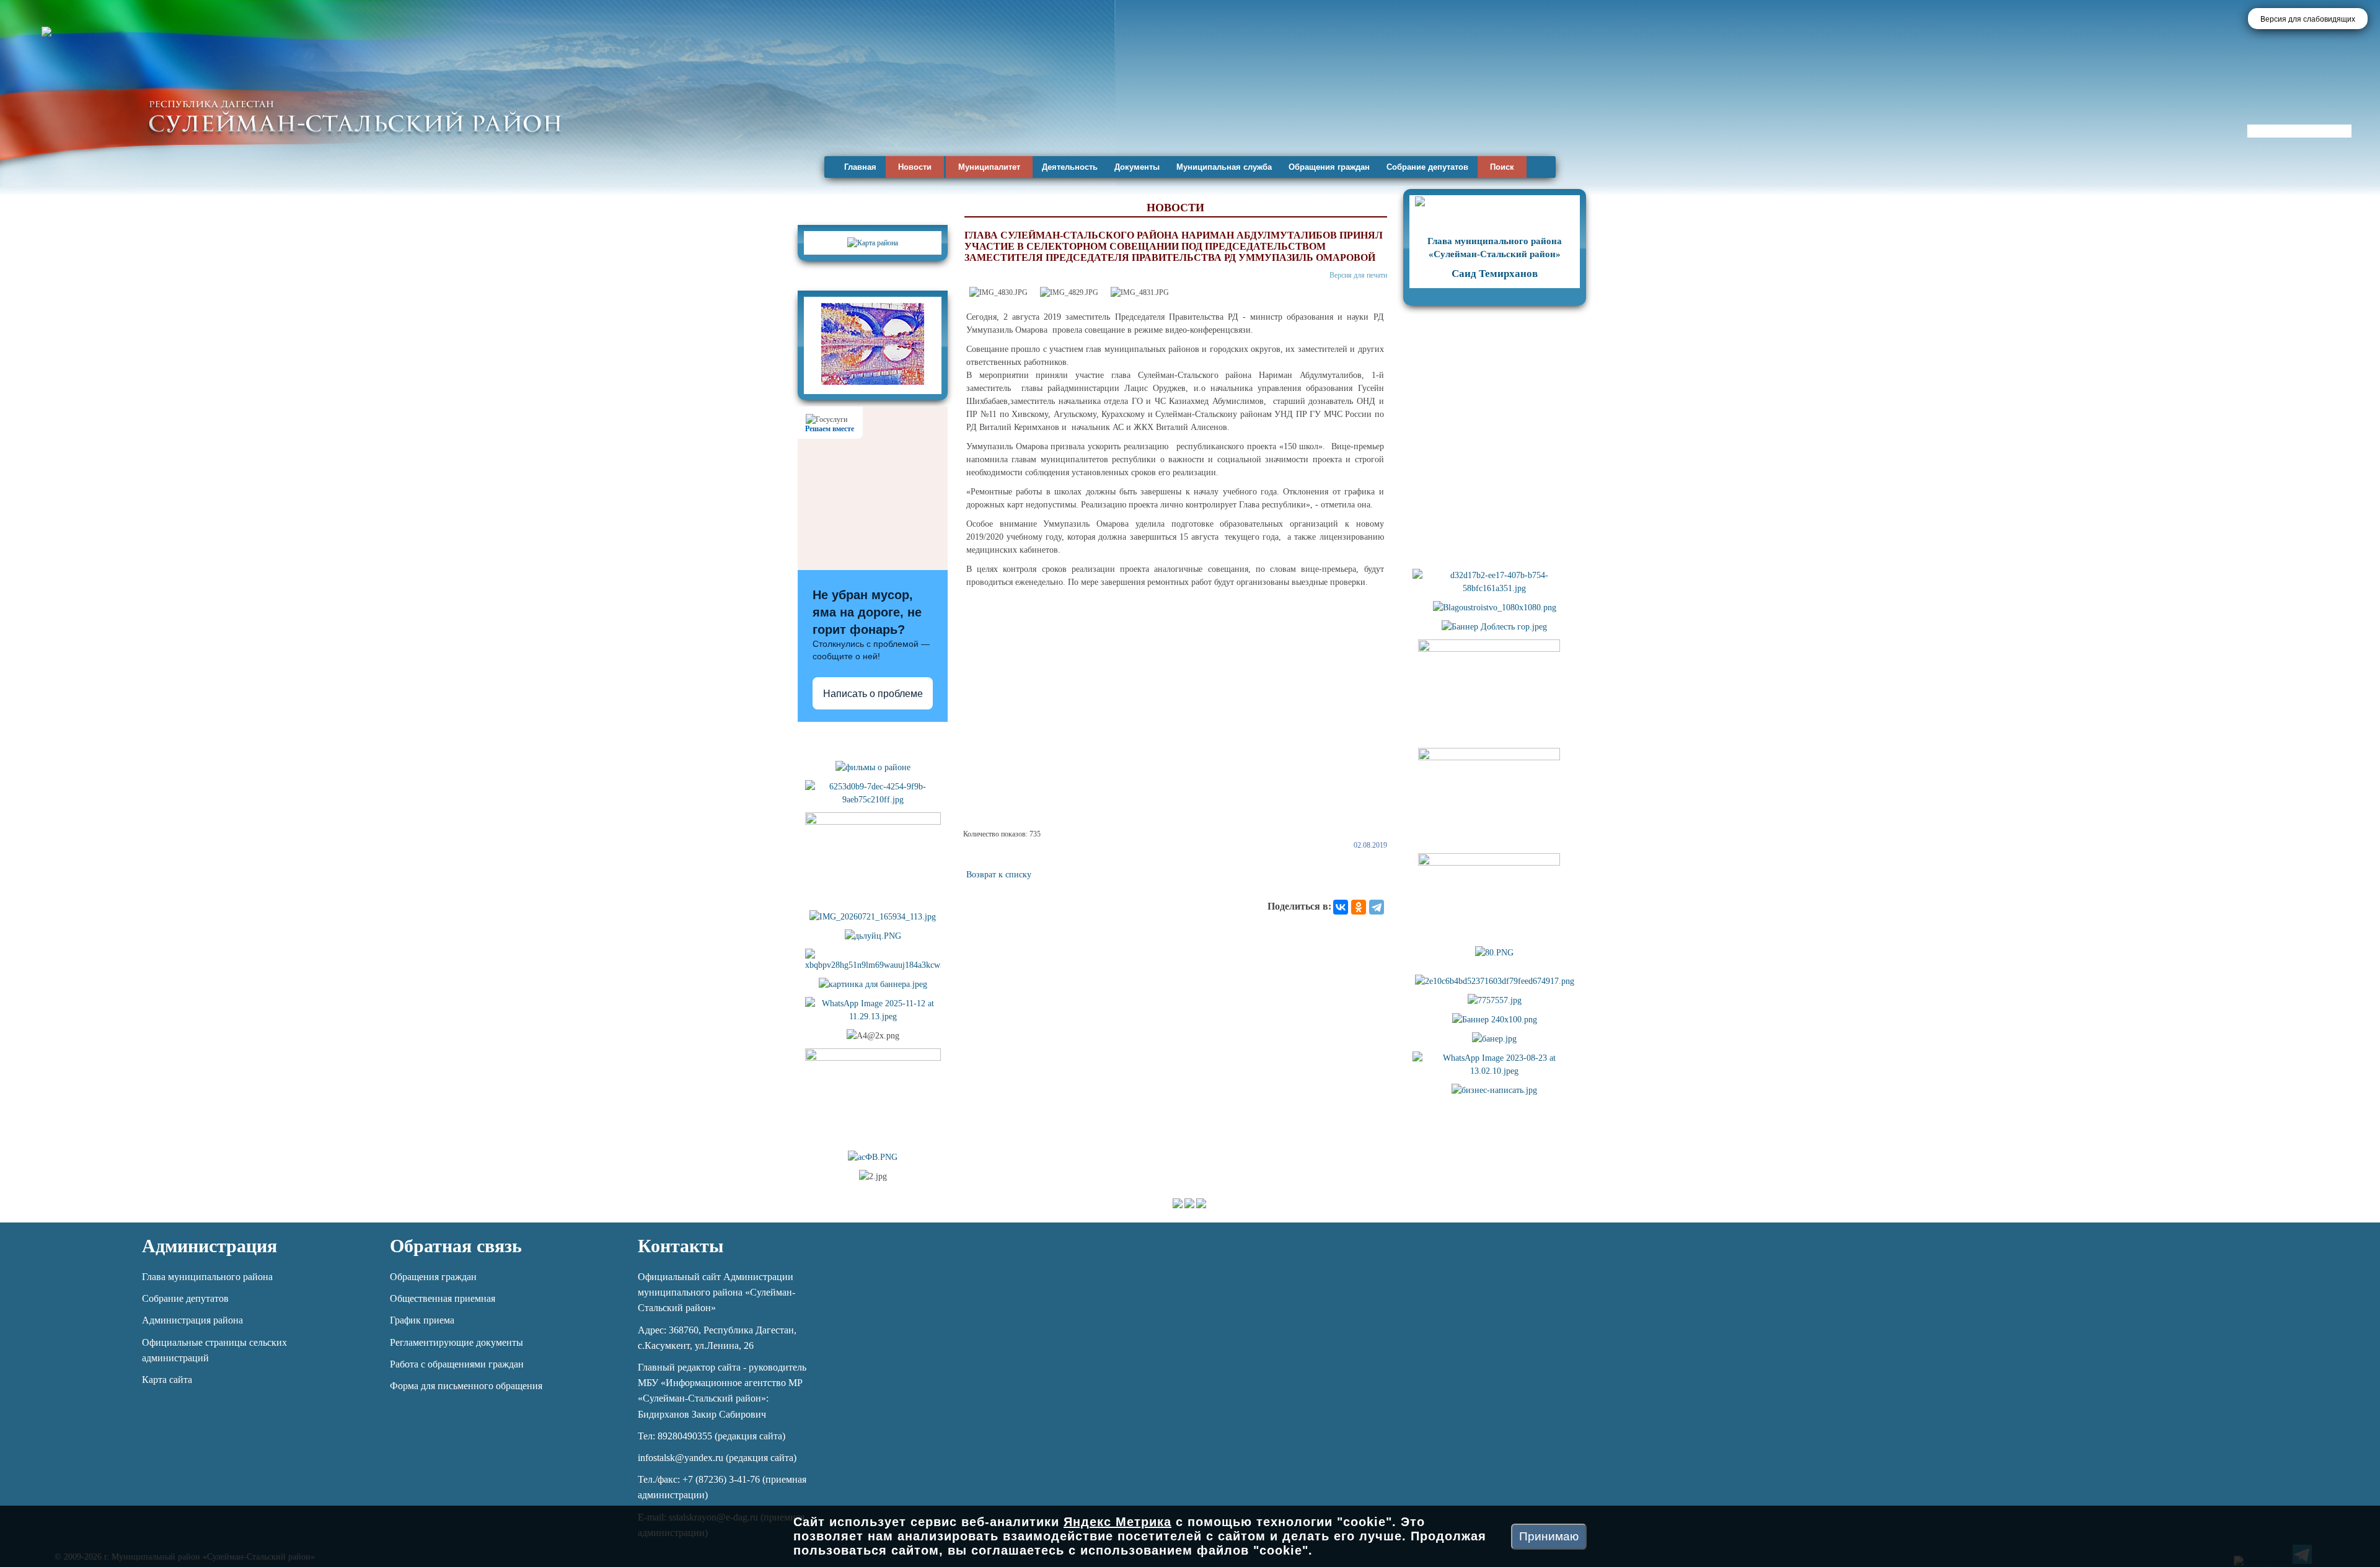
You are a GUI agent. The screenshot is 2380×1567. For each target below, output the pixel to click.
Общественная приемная (443, 1298)
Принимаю (1549, 1536)
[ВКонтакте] (1341, 907)
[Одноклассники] (1359, 907)
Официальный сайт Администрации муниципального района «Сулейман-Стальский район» (716, 1292)
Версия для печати (1358, 275)
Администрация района (192, 1320)
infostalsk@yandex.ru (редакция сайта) (717, 1458)
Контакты (681, 1246)
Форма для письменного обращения (466, 1386)
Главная (860, 167)
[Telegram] (1377, 907)
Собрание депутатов (1427, 167)
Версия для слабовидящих (2308, 19)
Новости (915, 167)
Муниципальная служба (1224, 167)
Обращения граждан (1329, 167)
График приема (422, 1320)
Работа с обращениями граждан (457, 1364)
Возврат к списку (999, 875)
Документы (1137, 167)
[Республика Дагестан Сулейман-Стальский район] (355, 116)
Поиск (1502, 167)
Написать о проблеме (873, 694)
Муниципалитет (989, 167)
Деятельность (1070, 167)
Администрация (209, 1246)
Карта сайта (167, 1380)
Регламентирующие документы (456, 1342)
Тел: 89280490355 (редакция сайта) (712, 1436)
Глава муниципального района (207, 1277)
